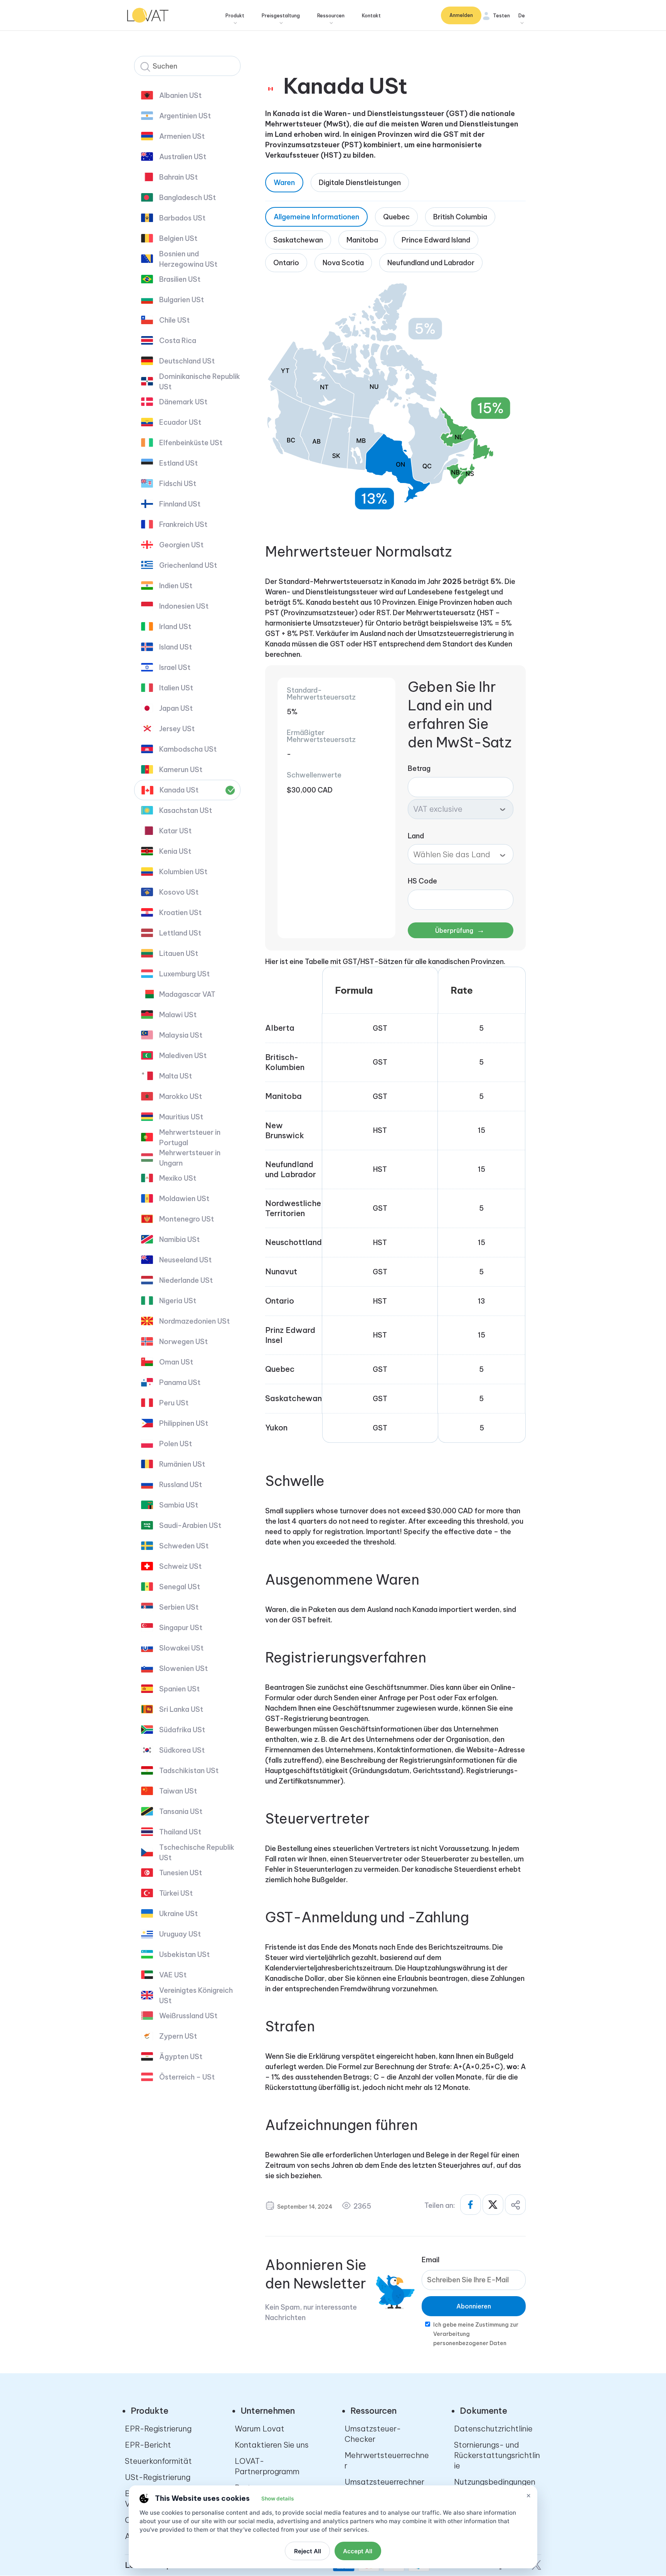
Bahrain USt (178, 177)
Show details (277, 2499)
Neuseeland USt (185, 1260)
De (522, 16)
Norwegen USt (183, 1342)
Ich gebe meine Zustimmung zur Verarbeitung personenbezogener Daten (476, 2334)
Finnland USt (180, 504)
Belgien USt (178, 238)
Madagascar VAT (187, 994)
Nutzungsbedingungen (495, 2482)
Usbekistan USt (184, 1954)
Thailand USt (180, 1832)
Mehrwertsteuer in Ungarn (190, 1158)
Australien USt (183, 157)
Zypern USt (178, 2036)
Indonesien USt (184, 606)
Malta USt (176, 1076)
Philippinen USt (184, 1423)
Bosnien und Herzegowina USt (188, 259)
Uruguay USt (180, 1934)
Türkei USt (176, 1893)
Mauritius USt (181, 1117)
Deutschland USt (187, 361)
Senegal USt (180, 1587)
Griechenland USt (188, 565)
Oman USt (176, 1362)
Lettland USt (180, 933)
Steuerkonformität (158, 2461)
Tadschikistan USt (189, 1771)
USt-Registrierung (158, 2477)
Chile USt (174, 320)
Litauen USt (179, 953)
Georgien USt (181, 545)
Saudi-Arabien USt (190, 1525)
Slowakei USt (181, 1648)
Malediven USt (183, 1056)
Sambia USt (179, 1505)
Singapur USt (181, 1628)
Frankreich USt (183, 524)
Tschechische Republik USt (197, 1852)
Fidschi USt (178, 484)
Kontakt (371, 16)
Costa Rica (178, 341)
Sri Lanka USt (181, 1709)
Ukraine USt (178, 1914)
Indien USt (176, 586)
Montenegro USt (187, 1219)
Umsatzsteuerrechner (384, 2482)
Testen (501, 16)
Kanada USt (179, 790)
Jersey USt (177, 729)
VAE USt (173, 1975)
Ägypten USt (181, 2057)
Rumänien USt (182, 1464)
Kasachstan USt (186, 810)
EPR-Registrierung (158, 2429)
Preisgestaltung (281, 16)
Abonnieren (474, 2306)
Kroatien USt (180, 913)
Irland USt (175, 627)
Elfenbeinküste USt (191, 443)
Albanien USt (180, 95)
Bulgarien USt (182, 300)
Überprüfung (460, 930)
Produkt (235, 16)
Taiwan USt (178, 1791)
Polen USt (176, 1444)
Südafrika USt (182, 1730)
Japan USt (176, 708)
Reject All (308, 2551)
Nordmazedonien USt (194, 1321)
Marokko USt (181, 1096)
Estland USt (178, 463)
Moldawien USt (184, 1199)
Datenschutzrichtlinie (493, 2429)
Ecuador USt (180, 422)
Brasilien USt (180, 279)
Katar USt (175, 831)
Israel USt (175, 667)
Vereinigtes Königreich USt (196, 1996)
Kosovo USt (179, 892)
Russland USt (181, 1485)
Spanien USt (179, 1689)
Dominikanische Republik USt (200, 382)
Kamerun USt (181, 770)
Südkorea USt (182, 1750)
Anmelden (461, 15)
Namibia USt (179, 1239)
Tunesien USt (181, 1873)
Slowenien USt (183, 1668)
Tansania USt (181, 1811)
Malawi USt (178, 1015)
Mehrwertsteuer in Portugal (190, 1137)
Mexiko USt (178, 1178)
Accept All (358, 2551)
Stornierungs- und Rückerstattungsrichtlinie (497, 2455)
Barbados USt (182, 218)
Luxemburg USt (184, 974)
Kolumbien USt (183, 872)
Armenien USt (182, 136)
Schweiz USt (180, 1566)
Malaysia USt (181, 1035)
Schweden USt (184, 1546)
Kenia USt (175, 851)
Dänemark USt (183, 402)
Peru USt (174, 1403)
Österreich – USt (187, 2077)
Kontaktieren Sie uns (272, 2445)
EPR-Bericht (148, 2445)
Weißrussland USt (188, 2016)
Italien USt (176, 688)
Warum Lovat (260, 2429)
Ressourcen (331, 16)
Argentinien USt (185, 116)
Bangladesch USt (188, 198)
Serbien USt (179, 1607)
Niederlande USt (186, 1280)
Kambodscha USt (188, 749)
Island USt (176, 647)
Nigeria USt (178, 1301)
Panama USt (180, 1382)
